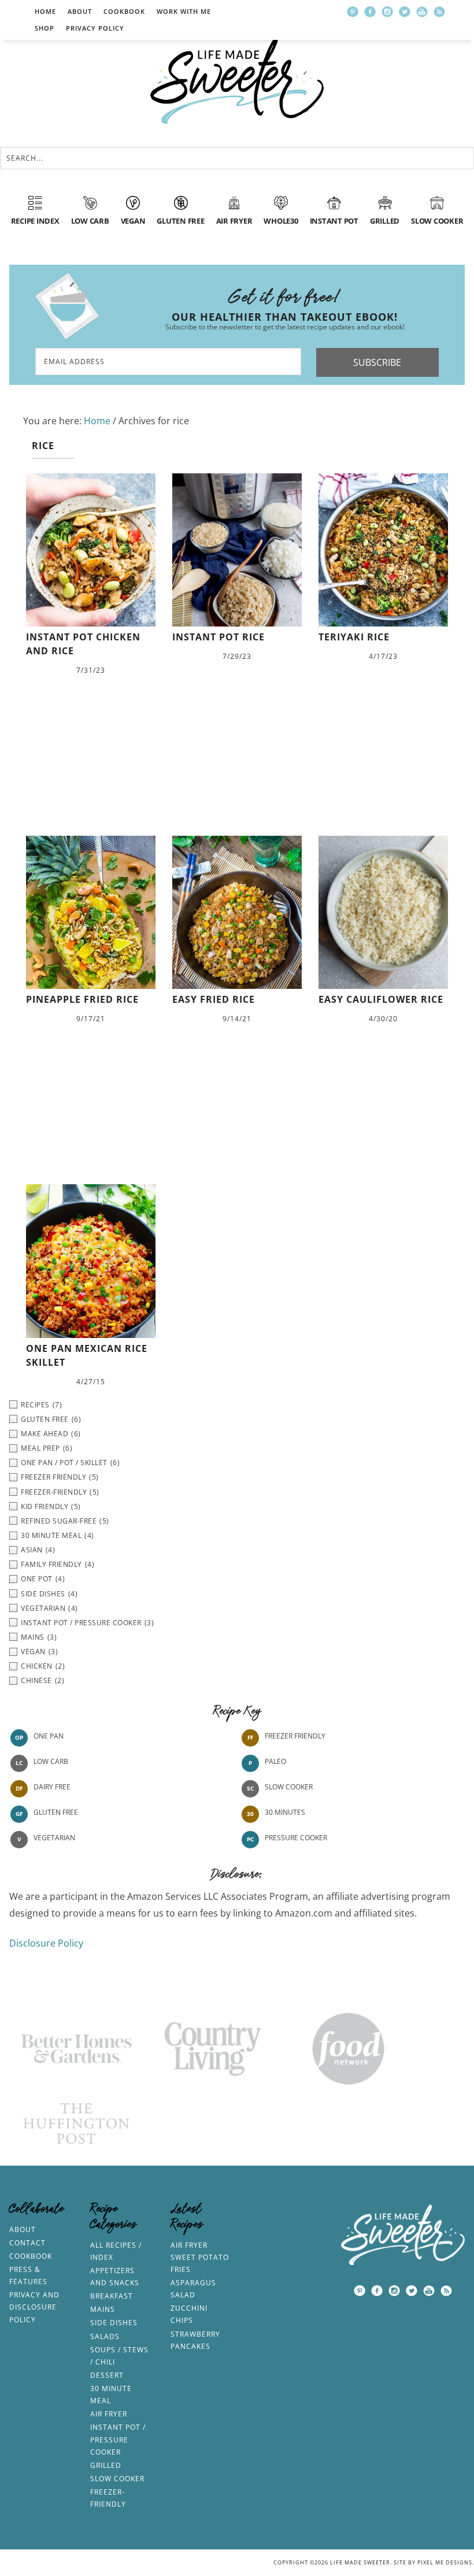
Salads (105, 2336)
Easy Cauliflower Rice (381, 999)
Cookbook (124, 11)
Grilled (106, 2465)
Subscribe (377, 362)
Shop (45, 28)
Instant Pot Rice (219, 637)
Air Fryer (109, 2414)
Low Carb (51, 1762)
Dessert (107, 2375)
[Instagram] (387, 12)
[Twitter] (405, 12)
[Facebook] (370, 12)
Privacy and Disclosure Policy (34, 2307)
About (80, 11)
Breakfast (112, 2296)
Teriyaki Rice (354, 637)
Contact (27, 2243)
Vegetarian (54, 1838)
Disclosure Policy (46, 1943)
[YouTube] (422, 12)
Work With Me (184, 11)
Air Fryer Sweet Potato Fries (200, 2257)
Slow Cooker (289, 1787)
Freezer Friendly (295, 1737)
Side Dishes (114, 2323)
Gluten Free (56, 1813)
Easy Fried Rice (214, 999)
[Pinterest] (353, 12)
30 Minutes (285, 1813)
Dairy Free (52, 1787)
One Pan (49, 1737)
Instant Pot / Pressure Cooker (118, 2439)
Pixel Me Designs (445, 2562)
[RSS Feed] (439, 12)
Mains (103, 2309)
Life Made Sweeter (237, 81)
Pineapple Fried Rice (82, 999)
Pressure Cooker (296, 1838)
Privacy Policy (95, 28)
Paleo (275, 1762)
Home (45, 11)
